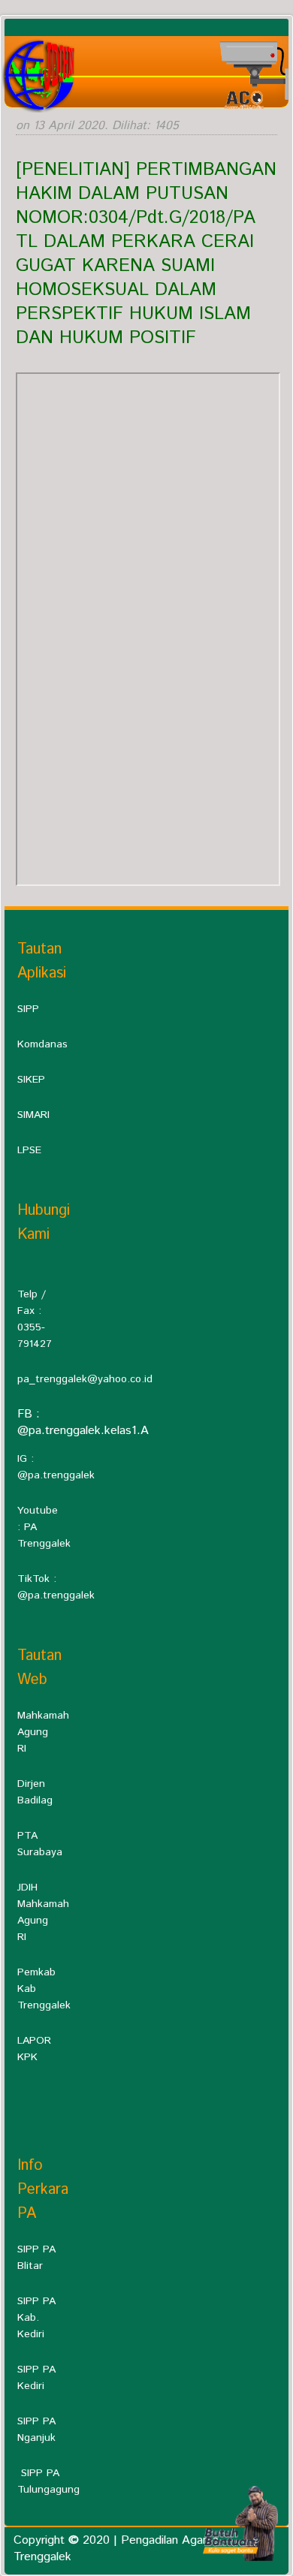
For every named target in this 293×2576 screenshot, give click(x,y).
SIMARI (33, 1115)
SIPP (28, 1009)
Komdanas (42, 1044)
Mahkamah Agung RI (43, 1732)
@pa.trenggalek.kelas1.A (83, 1431)
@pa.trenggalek (56, 1475)
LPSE (29, 1150)
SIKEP (31, 1080)
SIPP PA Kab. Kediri (36, 2318)
